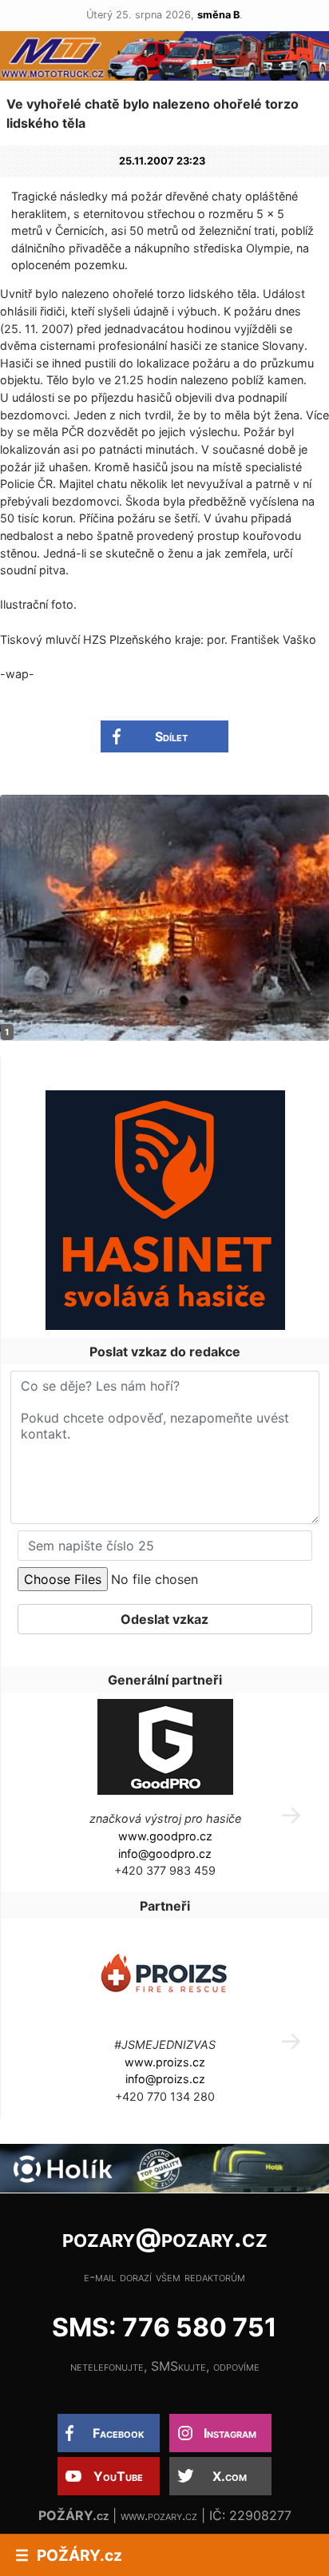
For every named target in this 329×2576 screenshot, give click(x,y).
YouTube (118, 2476)
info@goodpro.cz (165, 1854)
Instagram (230, 2433)
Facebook (119, 2433)
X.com (230, 2476)
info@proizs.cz (165, 2079)
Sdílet (171, 736)
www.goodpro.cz (165, 1836)
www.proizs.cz (165, 2062)
